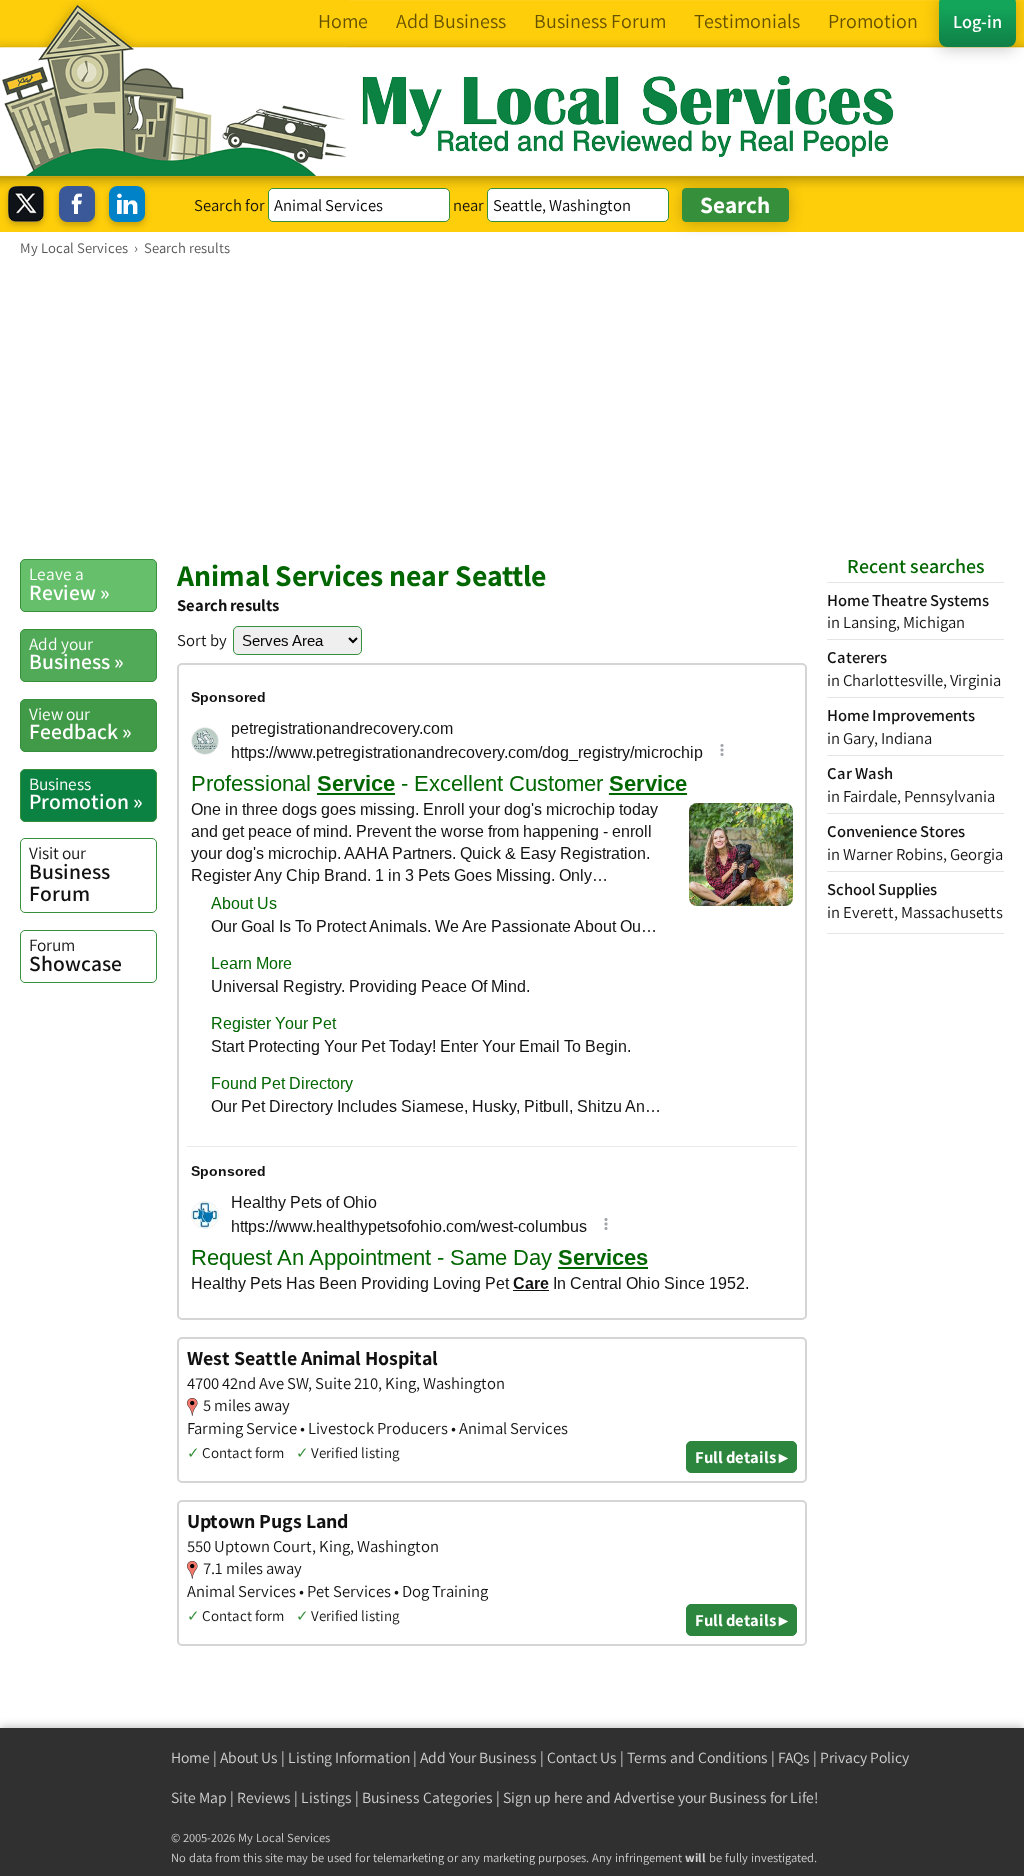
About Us (249, 1757)
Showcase (75, 955)
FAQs (794, 1757)
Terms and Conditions (697, 1757)
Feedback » (80, 724)
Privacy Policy (864, 1757)
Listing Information (349, 1757)
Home (190, 1757)
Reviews (264, 1797)
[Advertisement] (512, 407)
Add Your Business (478, 1757)
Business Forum (69, 873)
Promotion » (86, 794)
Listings (326, 1797)
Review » (69, 584)
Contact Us (582, 1757)
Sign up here (543, 1797)
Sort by (202, 640)
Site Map (199, 1797)
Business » (76, 654)
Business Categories (427, 1797)
